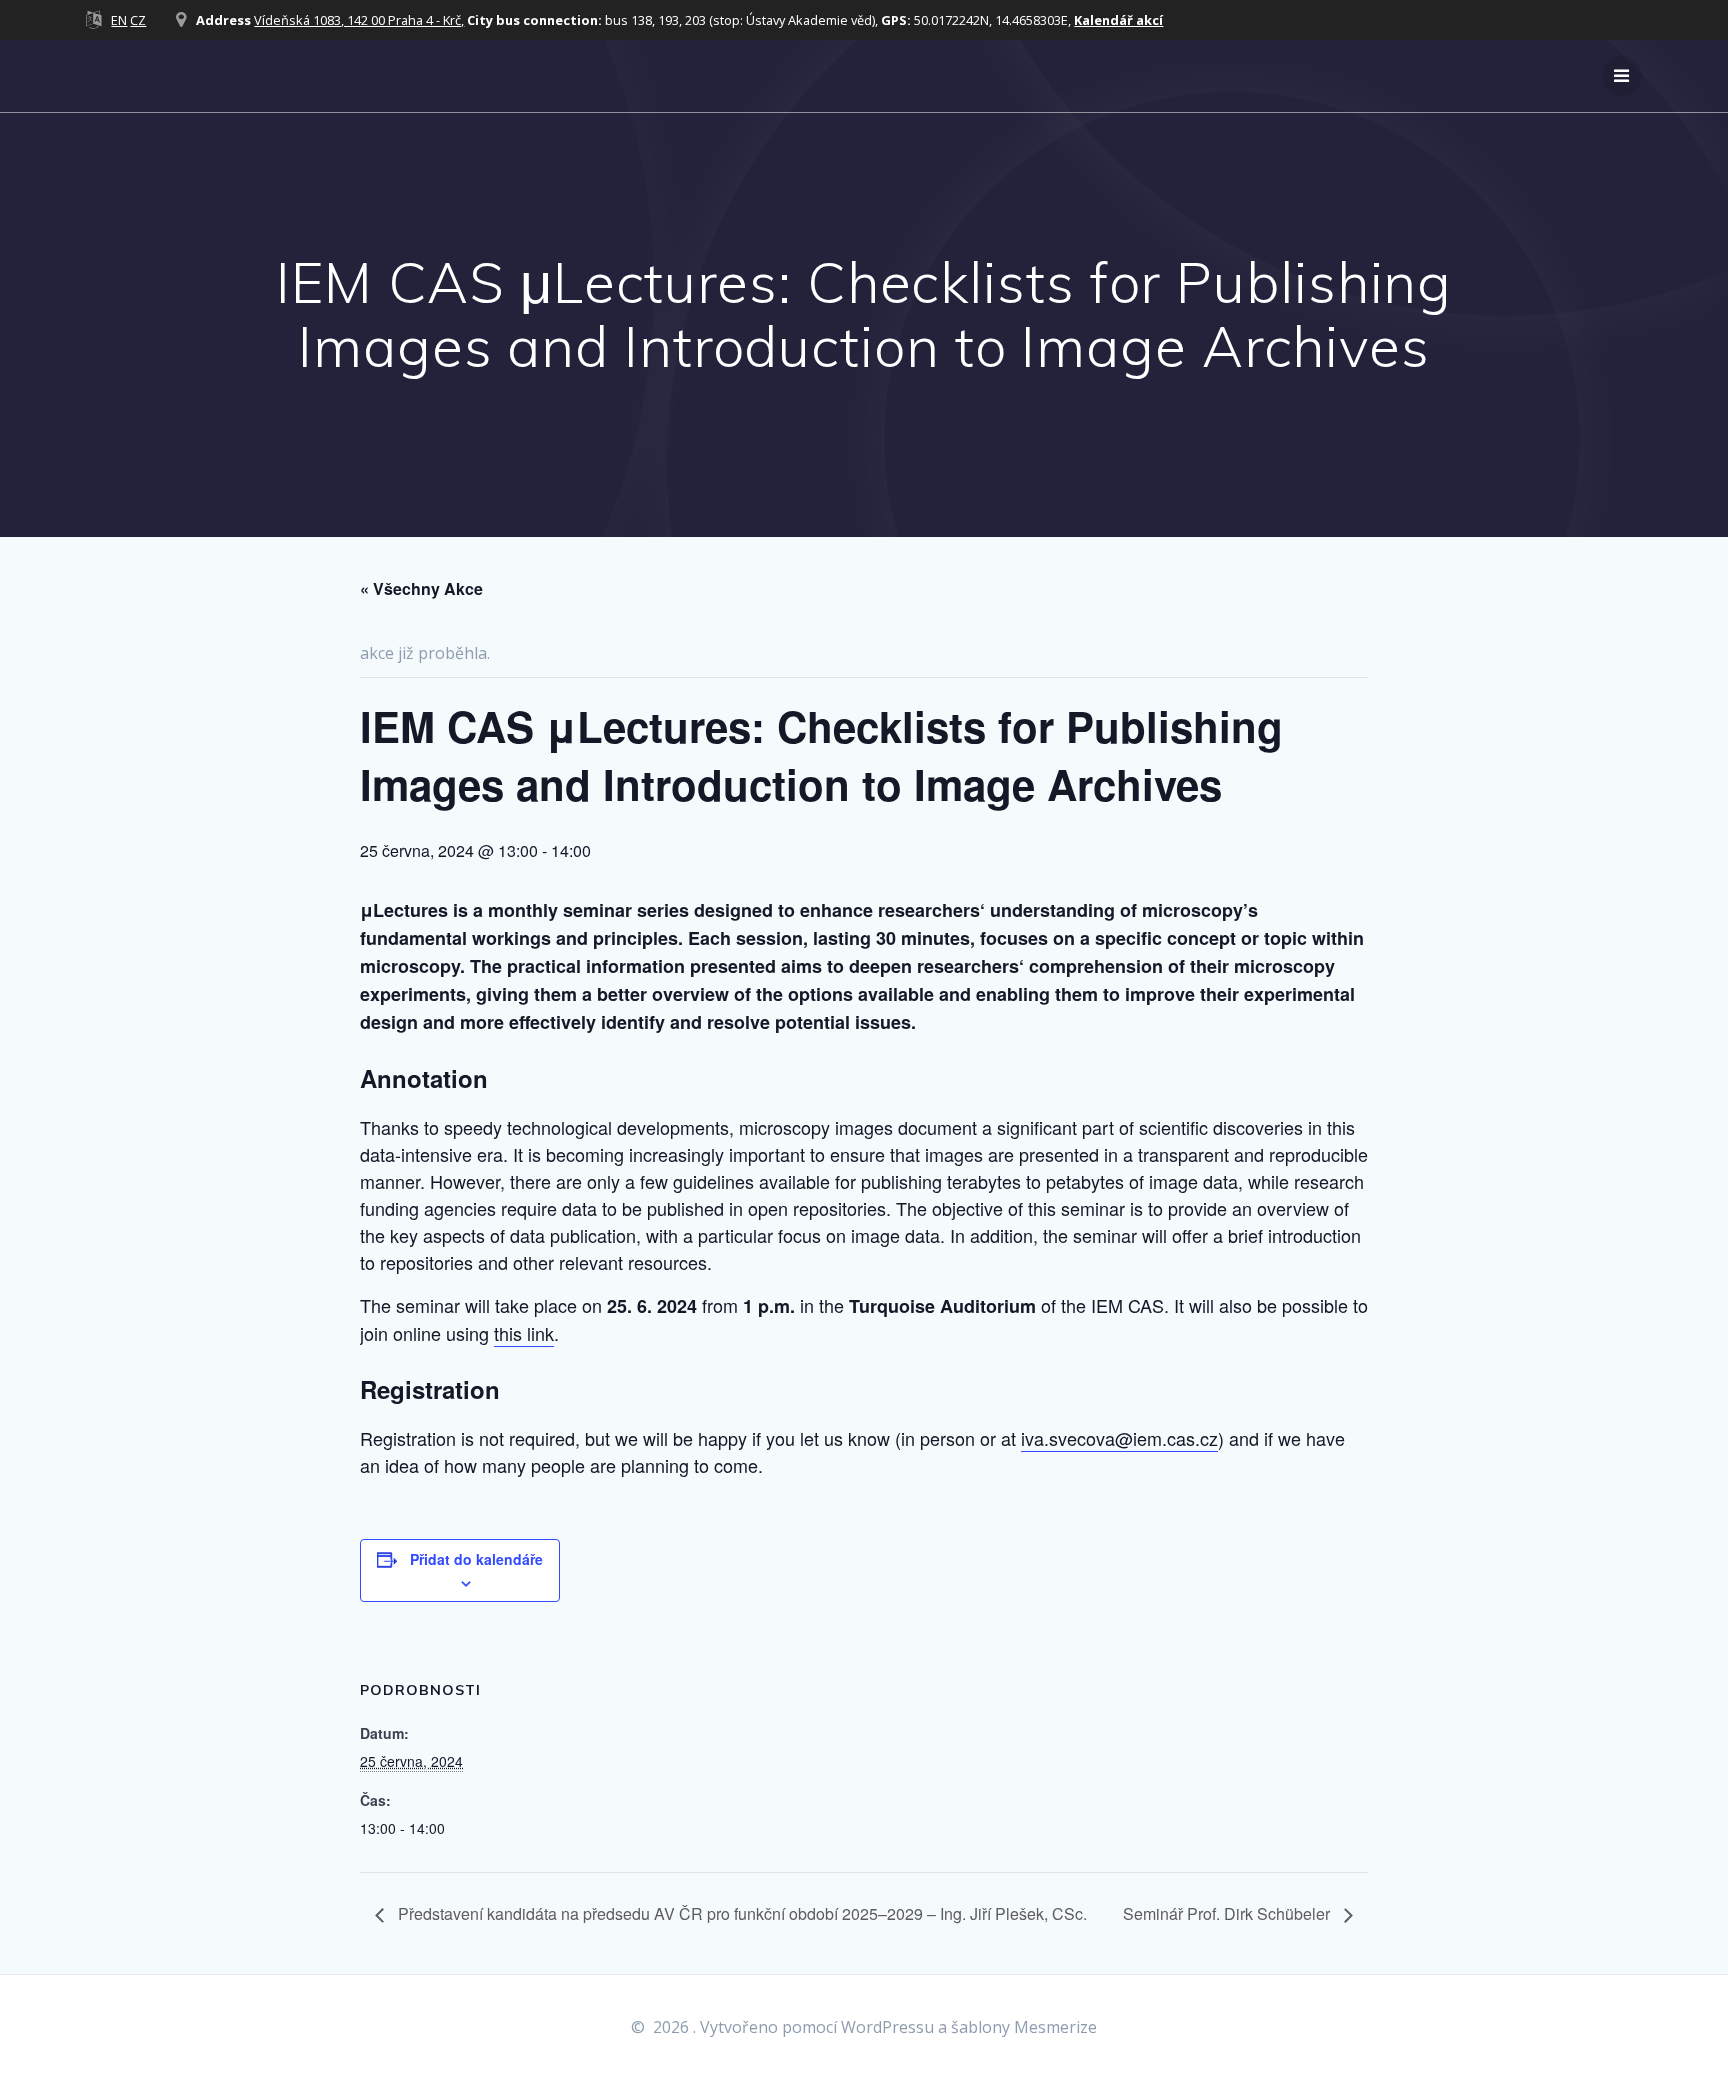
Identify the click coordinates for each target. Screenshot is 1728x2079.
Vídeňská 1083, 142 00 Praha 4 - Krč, (359, 20)
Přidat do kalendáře (476, 1559)
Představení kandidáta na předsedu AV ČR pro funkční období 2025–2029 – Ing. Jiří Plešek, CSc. (740, 1913)
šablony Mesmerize (1024, 2027)
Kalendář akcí (1118, 20)
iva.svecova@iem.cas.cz (1119, 1438)
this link (524, 1333)
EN (119, 20)
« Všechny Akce (421, 588)
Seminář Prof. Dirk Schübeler (1228, 1913)
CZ (138, 20)
